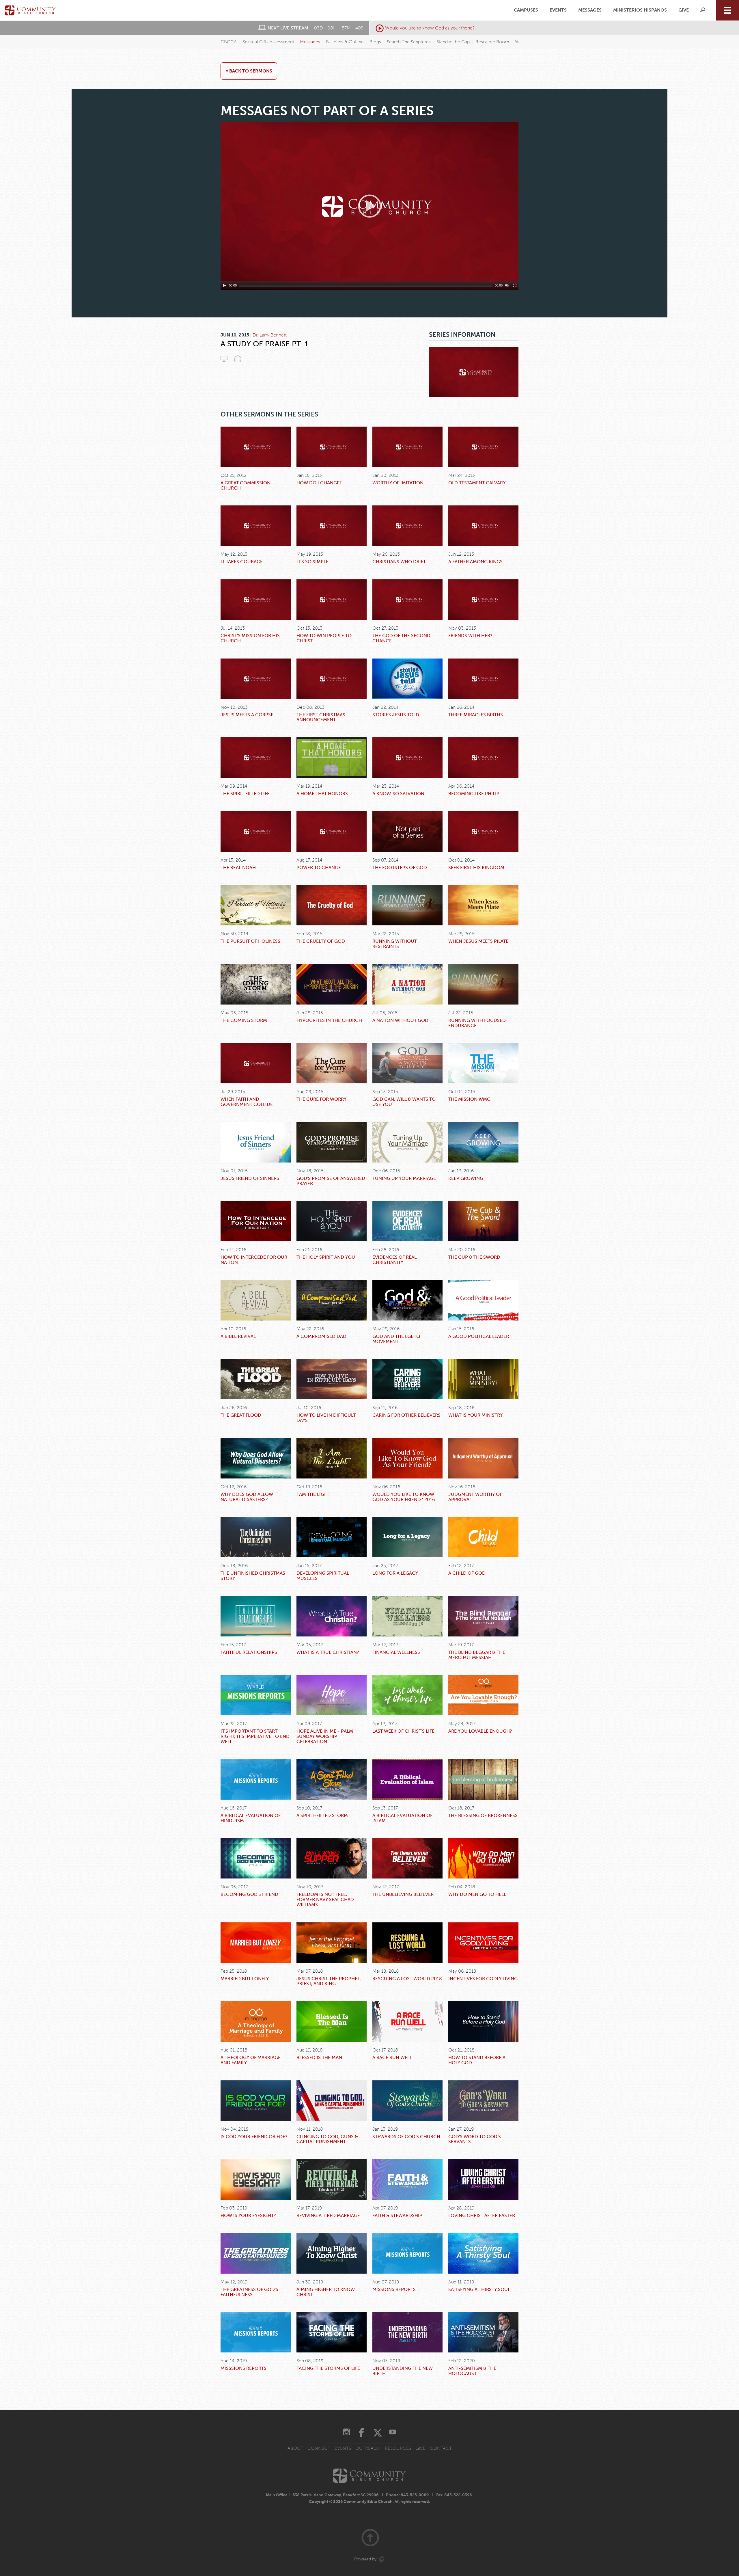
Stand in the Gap (453, 42)
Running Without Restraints (395, 944)
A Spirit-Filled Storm (322, 1815)
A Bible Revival (238, 1336)
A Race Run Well (392, 2057)
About (295, 2448)
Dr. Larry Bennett (270, 335)
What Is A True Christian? (328, 1652)
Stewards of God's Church (406, 2137)
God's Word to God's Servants (475, 2139)
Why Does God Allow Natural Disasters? (247, 1497)
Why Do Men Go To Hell (477, 1894)
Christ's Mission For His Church (250, 638)
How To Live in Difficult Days (326, 1418)
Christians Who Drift (399, 562)
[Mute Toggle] (507, 285)
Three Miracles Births (476, 715)
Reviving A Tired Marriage (328, 2215)
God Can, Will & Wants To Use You (404, 1102)
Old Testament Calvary (477, 483)
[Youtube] (392, 2433)
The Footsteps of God (400, 867)
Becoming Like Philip (474, 794)
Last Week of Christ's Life (403, 1731)
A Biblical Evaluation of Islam (402, 1818)
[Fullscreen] (515, 285)
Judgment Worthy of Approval (475, 1497)
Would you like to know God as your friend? (430, 28)
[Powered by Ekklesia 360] (382, 2559)
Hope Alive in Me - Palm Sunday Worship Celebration (325, 1736)
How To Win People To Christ (324, 638)
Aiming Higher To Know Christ (326, 2292)
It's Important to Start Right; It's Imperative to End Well (255, 1736)
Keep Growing (466, 1178)
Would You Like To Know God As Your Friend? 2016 (404, 1497)
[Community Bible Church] (30, 10)
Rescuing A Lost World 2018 (407, 1979)
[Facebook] (361, 2433)
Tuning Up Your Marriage (404, 1178)
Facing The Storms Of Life (328, 2368)
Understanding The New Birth (403, 2371)
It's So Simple (312, 562)
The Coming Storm (244, 1020)
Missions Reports (394, 2289)
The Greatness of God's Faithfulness (249, 2292)
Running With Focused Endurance (477, 1023)
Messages (590, 10)
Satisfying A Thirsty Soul (479, 2289)
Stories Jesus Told (396, 715)
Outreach (368, 2448)
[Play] (224, 285)
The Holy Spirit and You (326, 1257)
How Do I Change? (319, 483)
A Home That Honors (322, 794)
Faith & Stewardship (397, 2215)
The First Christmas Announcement (321, 717)
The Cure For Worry (321, 1099)
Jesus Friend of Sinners (250, 1178)
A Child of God (467, 1573)
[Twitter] (378, 2433)
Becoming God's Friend (249, 1894)
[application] (369, 206)
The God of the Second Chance (401, 638)
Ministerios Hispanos (640, 10)
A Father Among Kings (475, 562)
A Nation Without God (400, 1020)
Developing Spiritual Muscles (323, 1576)
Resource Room (492, 42)
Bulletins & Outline (345, 42)
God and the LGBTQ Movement (396, 1339)
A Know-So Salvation (398, 794)
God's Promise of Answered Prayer (331, 1181)
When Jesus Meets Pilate (478, 941)
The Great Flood (241, 1415)
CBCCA (229, 42)
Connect (319, 2448)
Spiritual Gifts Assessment (268, 42)
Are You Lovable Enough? (480, 1731)
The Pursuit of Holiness (250, 941)
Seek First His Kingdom (476, 867)
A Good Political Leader (479, 1336)
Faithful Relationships (249, 1652)
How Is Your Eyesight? (248, 2215)
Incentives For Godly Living (483, 1979)
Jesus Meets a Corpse (247, 715)
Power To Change (319, 867)
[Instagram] (347, 2433)
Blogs (375, 42)
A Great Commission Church (246, 485)
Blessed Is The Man (319, 2057)
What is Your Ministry (475, 1415)
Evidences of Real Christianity (394, 1260)
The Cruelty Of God (321, 941)
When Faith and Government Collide (247, 1102)
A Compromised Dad (321, 1336)
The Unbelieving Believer (403, 1894)
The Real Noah (238, 867)
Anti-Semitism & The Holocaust (472, 2371)
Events (558, 10)
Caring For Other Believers (406, 1415)
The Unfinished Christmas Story (253, 1576)
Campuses (526, 10)
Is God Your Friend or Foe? (254, 2137)
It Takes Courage (242, 562)
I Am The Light (313, 1494)
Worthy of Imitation (398, 483)
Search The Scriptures (409, 42)
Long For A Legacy (395, 1573)
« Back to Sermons (249, 71)
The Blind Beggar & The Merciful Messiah (477, 1655)
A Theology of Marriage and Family (251, 2060)
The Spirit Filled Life (245, 794)
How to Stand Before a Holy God (477, 2060)
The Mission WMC (469, 1099)
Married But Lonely (245, 1979)
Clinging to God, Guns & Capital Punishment (327, 2139)
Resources (398, 2448)
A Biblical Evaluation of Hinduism (251, 1818)
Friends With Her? (470, 636)
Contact (441, 2448)
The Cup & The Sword (474, 1257)
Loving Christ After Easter (482, 2215)
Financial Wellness (396, 1652)
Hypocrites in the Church (329, 1020)
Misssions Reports (243, 2368)
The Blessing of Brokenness (483, 1815)
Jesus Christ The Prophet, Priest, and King (329, 1981)
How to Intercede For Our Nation (254, 1260)
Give (684, 10)
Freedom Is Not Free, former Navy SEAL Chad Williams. (325, 1899)
